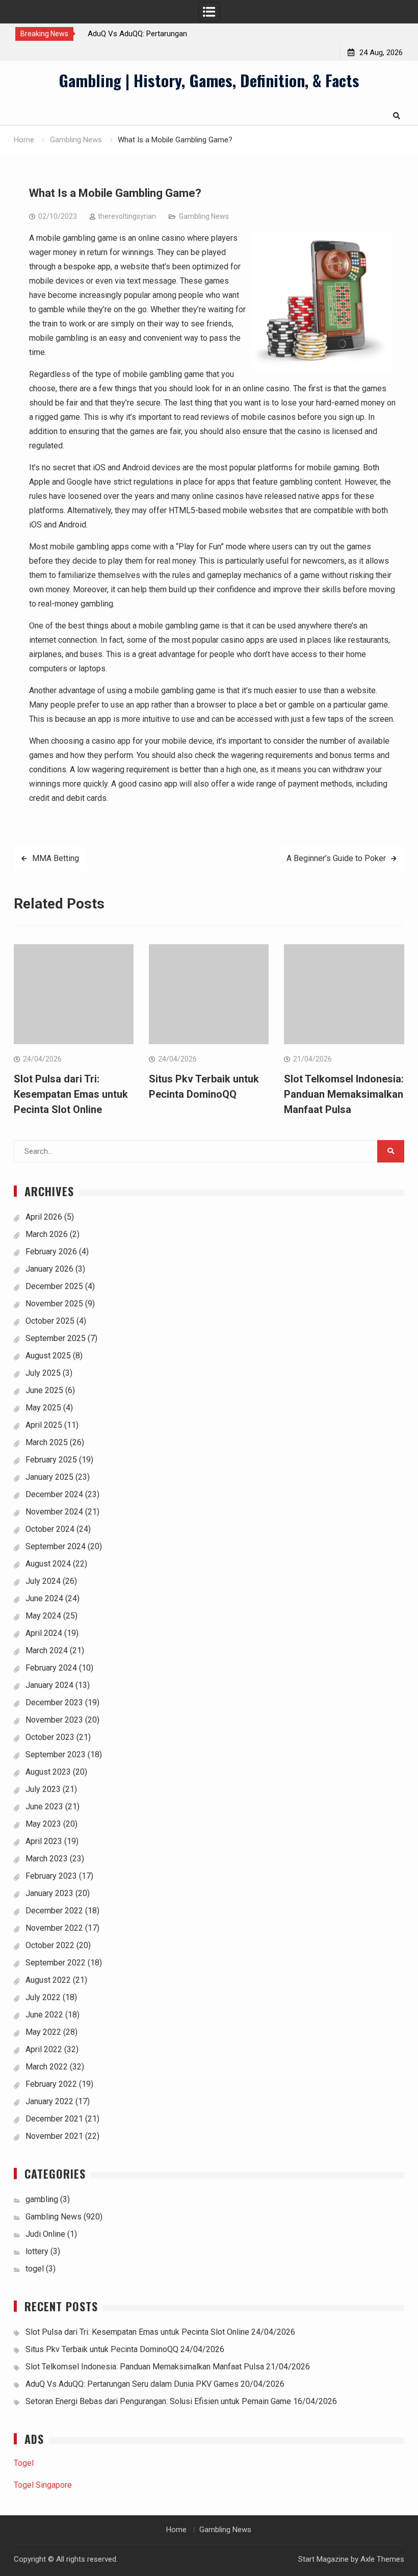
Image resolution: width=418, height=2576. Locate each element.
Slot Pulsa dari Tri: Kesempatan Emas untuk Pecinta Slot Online (71, 1094)
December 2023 (54, 1702)
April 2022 (44, 2049)
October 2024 (50, 1529)
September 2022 (56, 1963)
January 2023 (49, 1893)
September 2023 (56, 1754)
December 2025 (54, 1286)
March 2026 (47, 1234)
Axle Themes (382, 2559)
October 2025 (50, 1321)
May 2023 (43, 1824)
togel (35, 2269)
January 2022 (49, 2101)
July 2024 (43, 1581)
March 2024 (47, 1650)
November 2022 (54, 1928)
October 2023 (50, 1737)
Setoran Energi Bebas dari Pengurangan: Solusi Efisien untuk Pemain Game (158, 2401)
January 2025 (49, 1477)
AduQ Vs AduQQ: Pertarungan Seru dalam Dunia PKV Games (132, 2384)
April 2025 (44, 1425)
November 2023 (54, 1720)
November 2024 (54, 1512)
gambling (42, 2199)
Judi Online (45, 2234)
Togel (24, 2463)
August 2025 (48, 1356)
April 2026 (44, 1217)
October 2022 (50, 1945)
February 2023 (51, 1876)
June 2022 (44, 2015)
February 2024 (51, 1668)
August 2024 (48, 1564)
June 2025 (44, 1390)
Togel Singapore (43, 2485)
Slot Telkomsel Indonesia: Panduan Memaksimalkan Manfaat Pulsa (344, 1094)
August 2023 (48, 1772)
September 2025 (56, 1338)
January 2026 (49, 1269)
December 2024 (54, 1494)
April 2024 (44, 1633)
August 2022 (48, 1980)
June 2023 (44, 1807)
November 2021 (54, 2136)
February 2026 (51, 1252)
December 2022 (54, 1911)
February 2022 (51, 2084)
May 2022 (43, 2032)
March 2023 (47, 1859)
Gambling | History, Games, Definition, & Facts (209, 80)
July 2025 (43, 1373)
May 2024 (43, 1616)
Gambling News (204, 216)
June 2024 (44, 1598)
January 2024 (49, 1685)
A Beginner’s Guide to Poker (336, 858)
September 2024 (56, 1546)
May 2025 (43, 1408)
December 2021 (54, 2119)
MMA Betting (56, 858)
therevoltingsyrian (127, 216)
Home (176, 2530)
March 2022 (47, 2067)
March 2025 (47, 1442)
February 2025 (51, 1460)
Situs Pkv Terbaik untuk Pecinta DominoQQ (102, 2349)
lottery (37, 2251)
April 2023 (44, 1841)
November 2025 (54, 1304)
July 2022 (43, 1997)
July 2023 (43, 1789)
